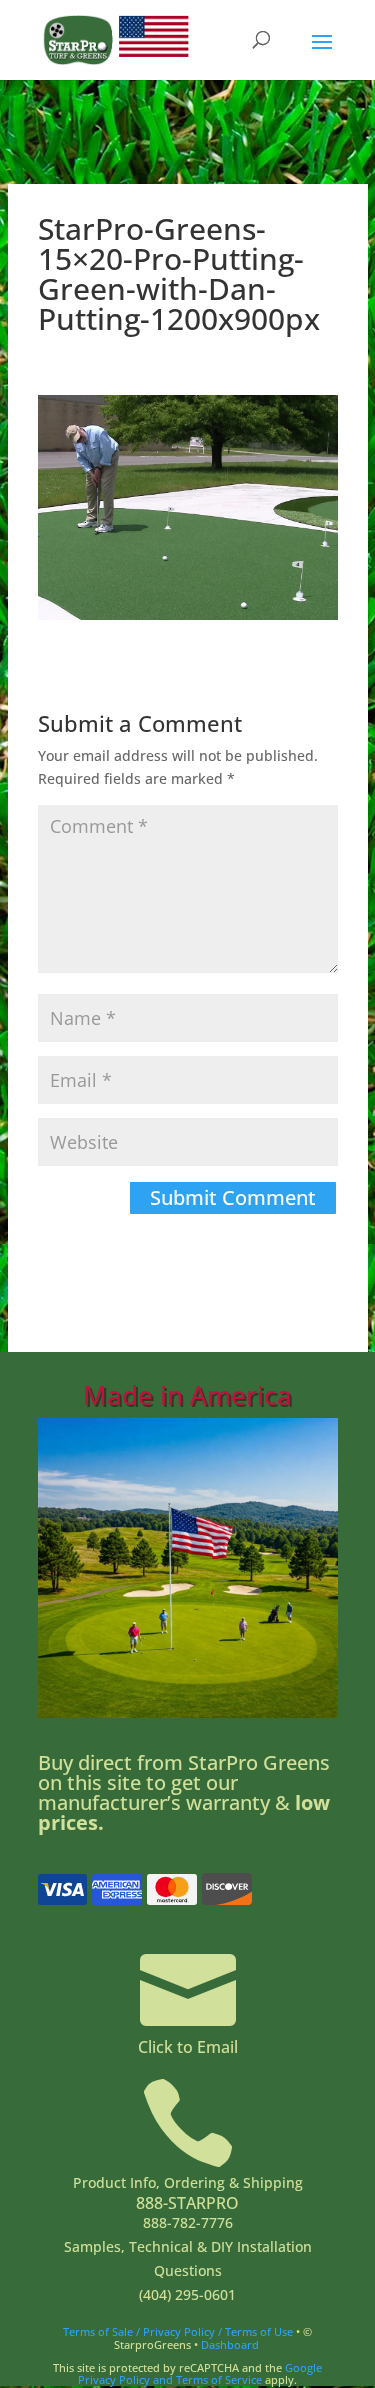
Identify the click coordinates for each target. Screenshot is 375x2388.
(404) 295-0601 (187, 2294)
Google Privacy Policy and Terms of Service (200, 2373)
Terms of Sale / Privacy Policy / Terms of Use (178, 2331)
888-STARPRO (187, 2203)
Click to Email (188, 2047)
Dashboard (230, 2344)
